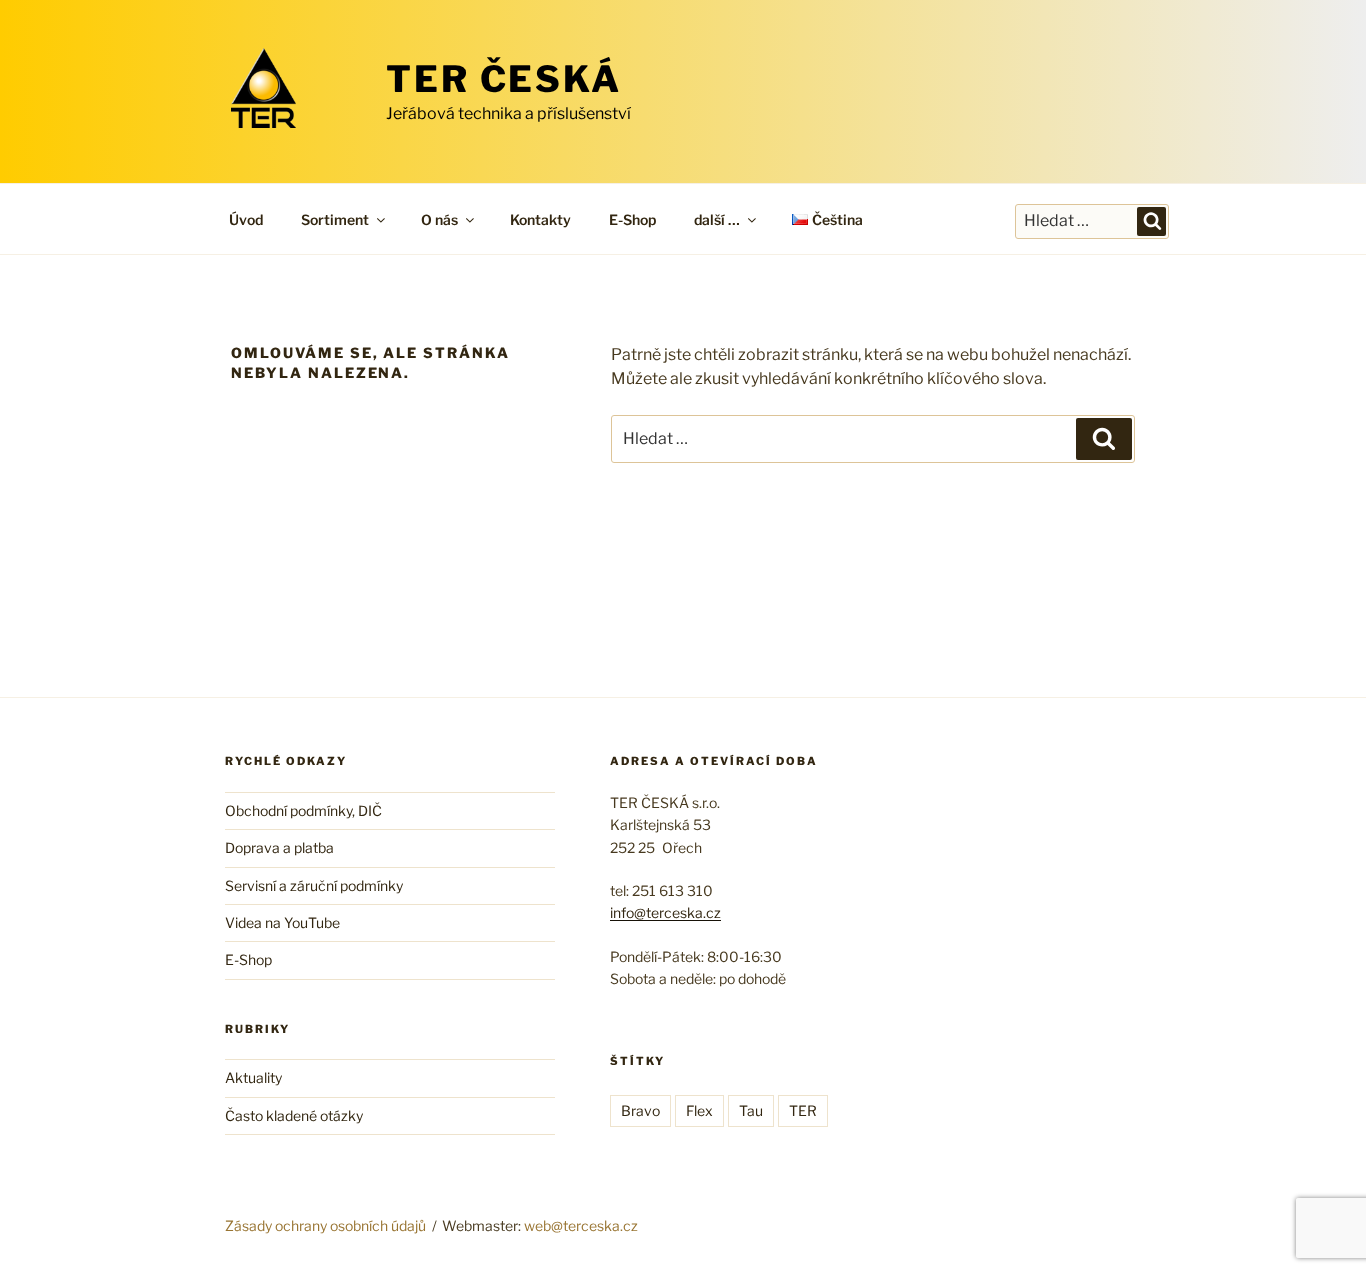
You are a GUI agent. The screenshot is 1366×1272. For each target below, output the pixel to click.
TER (803, 1110)
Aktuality (253, 1077)
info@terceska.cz (665, 912)
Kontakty (540, 219)
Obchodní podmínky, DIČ (303, 810)
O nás (439, 219)
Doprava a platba (279, 847)
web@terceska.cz (581, 1225)
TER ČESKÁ (504, 79)
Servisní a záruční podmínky (314, 885)
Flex (699, 1110)
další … (717, 219)
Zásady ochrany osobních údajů (325, 1225)
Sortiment (335, 219)
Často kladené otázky (294, 1115)
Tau (751, 1110)
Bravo (640, 1110)
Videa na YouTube (282, 922)
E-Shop (632, 219)
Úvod (246, 219)
